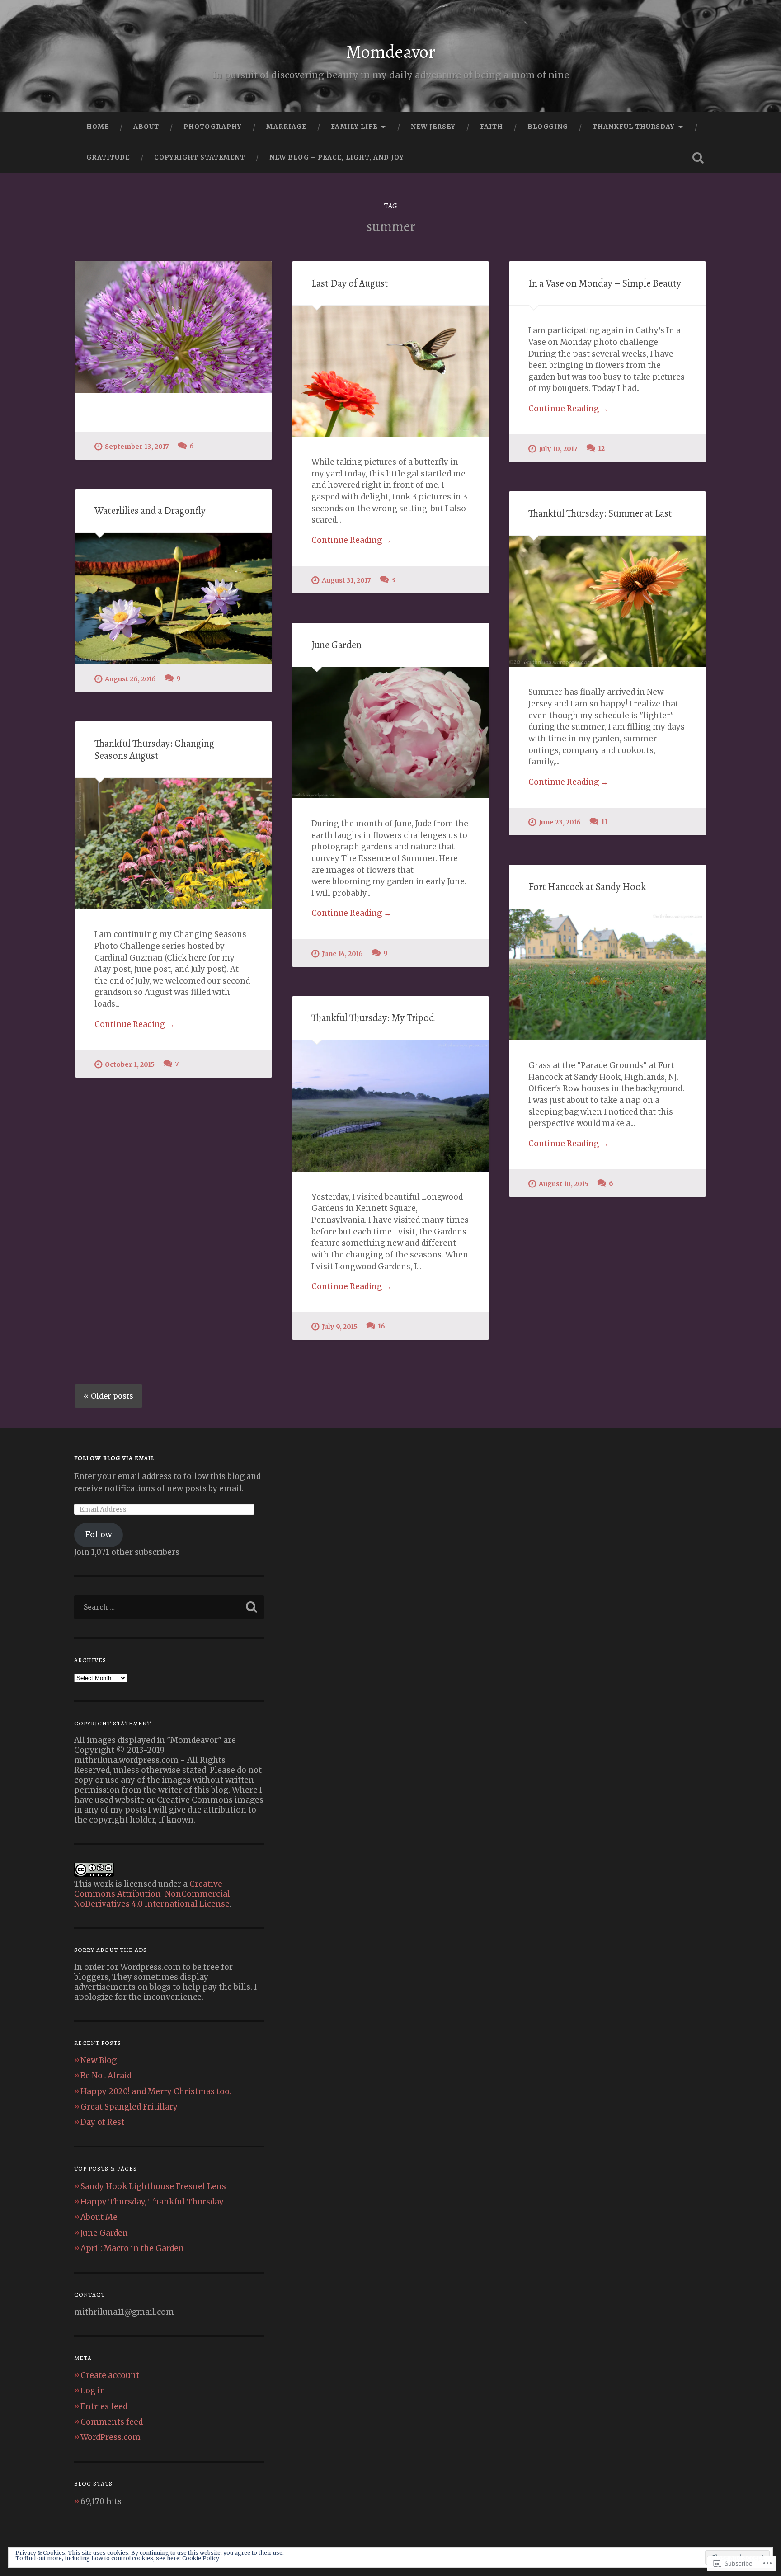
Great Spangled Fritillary (129, 2107)
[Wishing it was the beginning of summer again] (174, 327)
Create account (110, 2375)
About (146, 127)
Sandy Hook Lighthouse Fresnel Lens (153, 2186)
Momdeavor (391, 52)
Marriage (286, 127)
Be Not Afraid (106, 2076)
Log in (93, 2391)
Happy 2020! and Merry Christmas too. (156, 2091)
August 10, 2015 (564, 1184)
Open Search (698, 158)
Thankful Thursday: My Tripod (373, 1018)
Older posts (112, 1396)
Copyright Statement (200, 157)
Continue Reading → (351, 540)
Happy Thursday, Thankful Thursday (152, 2202)
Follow (99, 1535)
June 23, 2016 (560, 822)
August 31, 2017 (346, 580)
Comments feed (112, 2422)
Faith (492, 127)
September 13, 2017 (137, 447)
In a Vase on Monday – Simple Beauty (605, 283)
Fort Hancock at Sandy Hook (587, 887)
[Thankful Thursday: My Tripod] (390, 1106)
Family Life (354, 127)
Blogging (548, 127)
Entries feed (104, 2406)
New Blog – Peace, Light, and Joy (337, 157)
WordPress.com (111, 2437)
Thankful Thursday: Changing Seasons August (154, 749)
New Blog (99, 2060)
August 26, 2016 (130, 679)
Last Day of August (350, 283)
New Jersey (433, 127)
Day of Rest (102, 2122)
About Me (99, 2217)
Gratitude (108, 157)
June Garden (336, 645)
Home (98, 127)
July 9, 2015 (340, 1327)
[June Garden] (390, 733)
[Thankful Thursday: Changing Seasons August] (174, 844)
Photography (213, 127)
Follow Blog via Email (114, 1458)
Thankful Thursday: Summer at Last (600, 513)
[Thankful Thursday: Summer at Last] (607, 601)
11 (604, 822)
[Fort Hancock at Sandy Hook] (607, 975)
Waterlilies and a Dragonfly (150, 511)
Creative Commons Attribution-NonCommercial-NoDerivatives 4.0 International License (154, 1894)
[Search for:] (169, 1607)
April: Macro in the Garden (132, 2248)
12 (601, 448)
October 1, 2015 (130, 1064)
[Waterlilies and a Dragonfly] (174, 599)
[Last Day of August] (390, 371)
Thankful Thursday (634, 127)
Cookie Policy (201, 2558)
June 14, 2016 (342, 954)
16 (381, 1326)
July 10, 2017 (558, 449)
